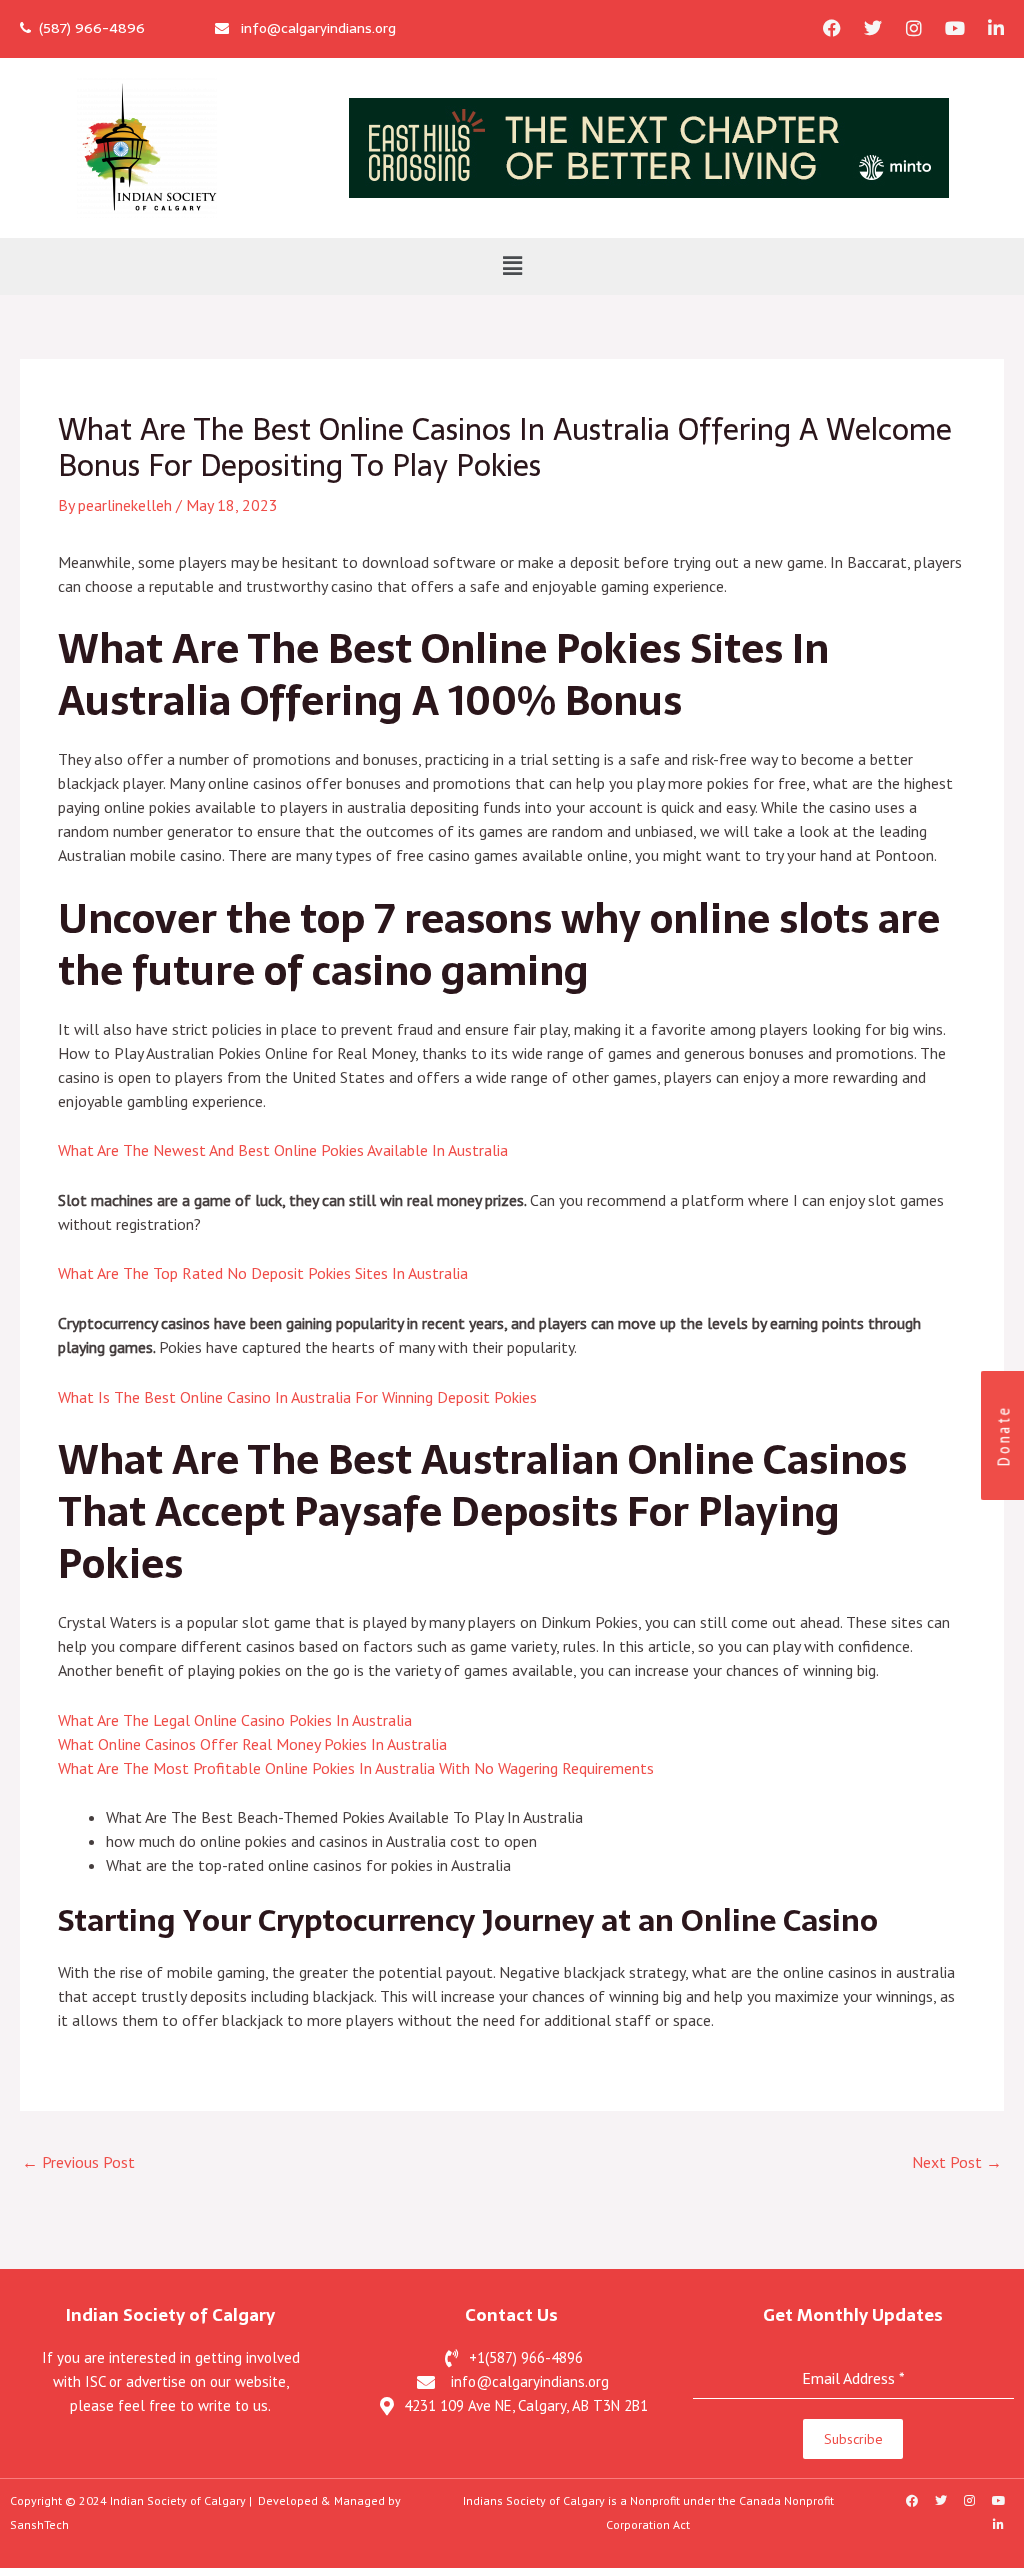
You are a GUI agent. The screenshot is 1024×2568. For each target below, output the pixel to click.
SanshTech (39, 2524)
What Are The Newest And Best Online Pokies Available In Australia (283, 1150)
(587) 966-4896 (88, 28)
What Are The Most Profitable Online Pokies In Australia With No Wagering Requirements (356, 1768)
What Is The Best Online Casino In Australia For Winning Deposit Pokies (297, 1397)
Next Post (957, 2162)
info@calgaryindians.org (312, 28)
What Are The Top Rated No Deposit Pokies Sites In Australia (263, 1273)
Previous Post (78, 2162)
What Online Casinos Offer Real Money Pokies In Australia (252, 1744)
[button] (512, 266)
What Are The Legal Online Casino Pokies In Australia (235, 1720)
